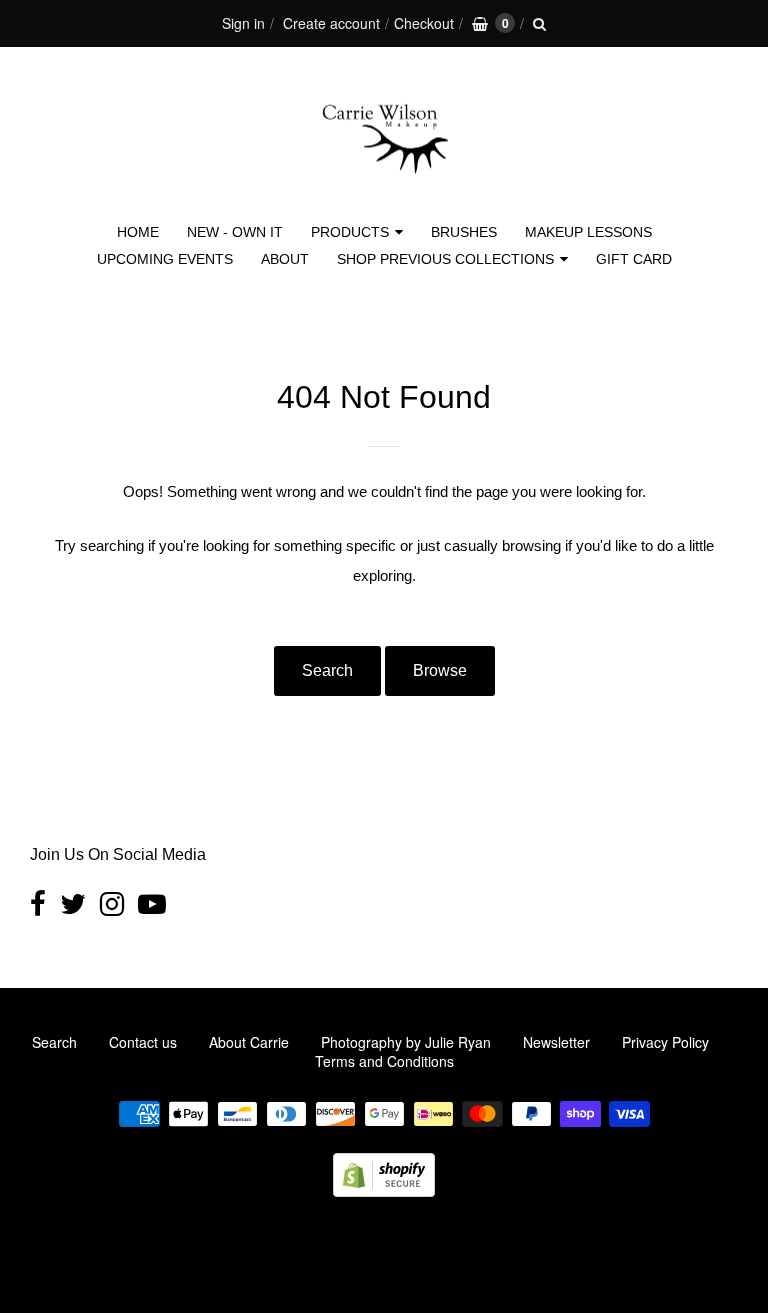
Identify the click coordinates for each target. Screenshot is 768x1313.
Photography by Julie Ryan (406, 1042)
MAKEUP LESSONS (588, 232)
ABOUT (285, 259)
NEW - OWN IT (235, 232)
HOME (138, 232)
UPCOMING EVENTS (165, 259)
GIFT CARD (634, 259)
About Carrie (249, 1042)
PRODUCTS (350, 232)
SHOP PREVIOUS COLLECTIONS (445, 259)
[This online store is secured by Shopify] (384, 1190)
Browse (440, 670)
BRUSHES (464, 232)
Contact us (143, 1042)
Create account (331, 23)
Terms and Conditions (384, 1061)
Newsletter (556, 1042)
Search (327, 670)
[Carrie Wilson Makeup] (384, 186)
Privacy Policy (665, 1042)
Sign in (243, 23)
